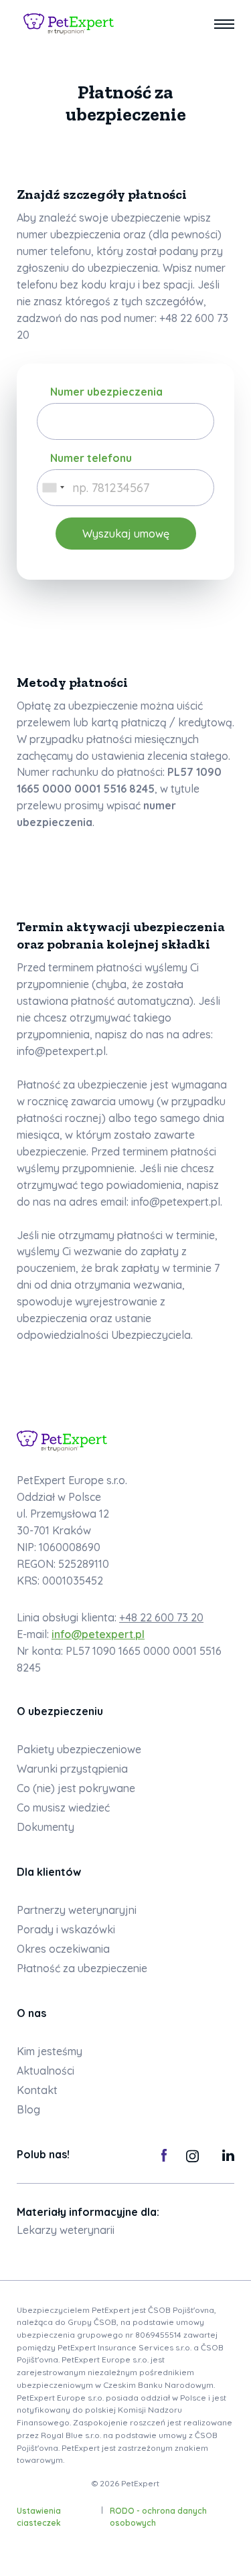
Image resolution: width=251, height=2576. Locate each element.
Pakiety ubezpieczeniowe (79, 1749)
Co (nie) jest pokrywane (76, 1788)
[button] (224, 24)
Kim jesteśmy (50, 2051)
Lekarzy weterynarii (66, 2230)
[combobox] (53, 488)
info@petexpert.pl (98, 1634)
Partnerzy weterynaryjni (77, 1910)
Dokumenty (46, 1827)
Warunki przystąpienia (72, 1769)
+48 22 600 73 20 (161, 1617)
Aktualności (46, 2071)
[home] (65, 24)
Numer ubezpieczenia (106, 392)
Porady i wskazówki (66, 1929)
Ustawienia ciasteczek (39, 2517)
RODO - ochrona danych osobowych (158, 2517)
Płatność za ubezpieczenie (82, 1968)
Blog (28, 2109)
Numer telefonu (91, 458)
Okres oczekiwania (63, 1949)
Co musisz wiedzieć (63, 1807)
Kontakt (37, 2090)
